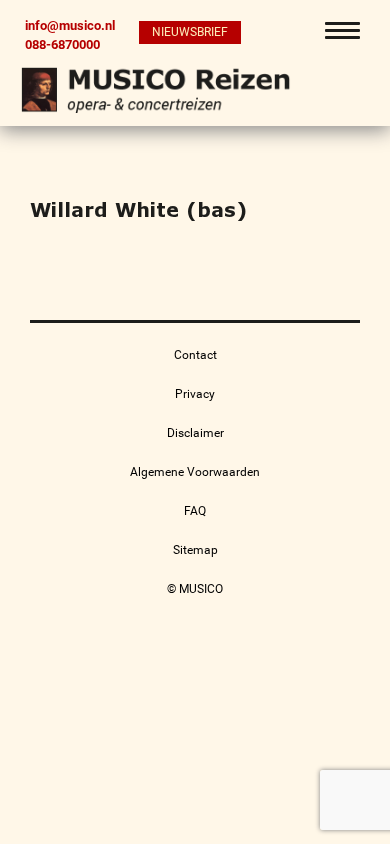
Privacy (195, 394)
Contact (195, 355)
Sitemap (195, 550)
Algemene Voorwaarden (195, 472)
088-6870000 (62, 44)
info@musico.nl (70, 25)
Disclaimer (195, 433)
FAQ (195, 511)
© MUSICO (195, 589)
